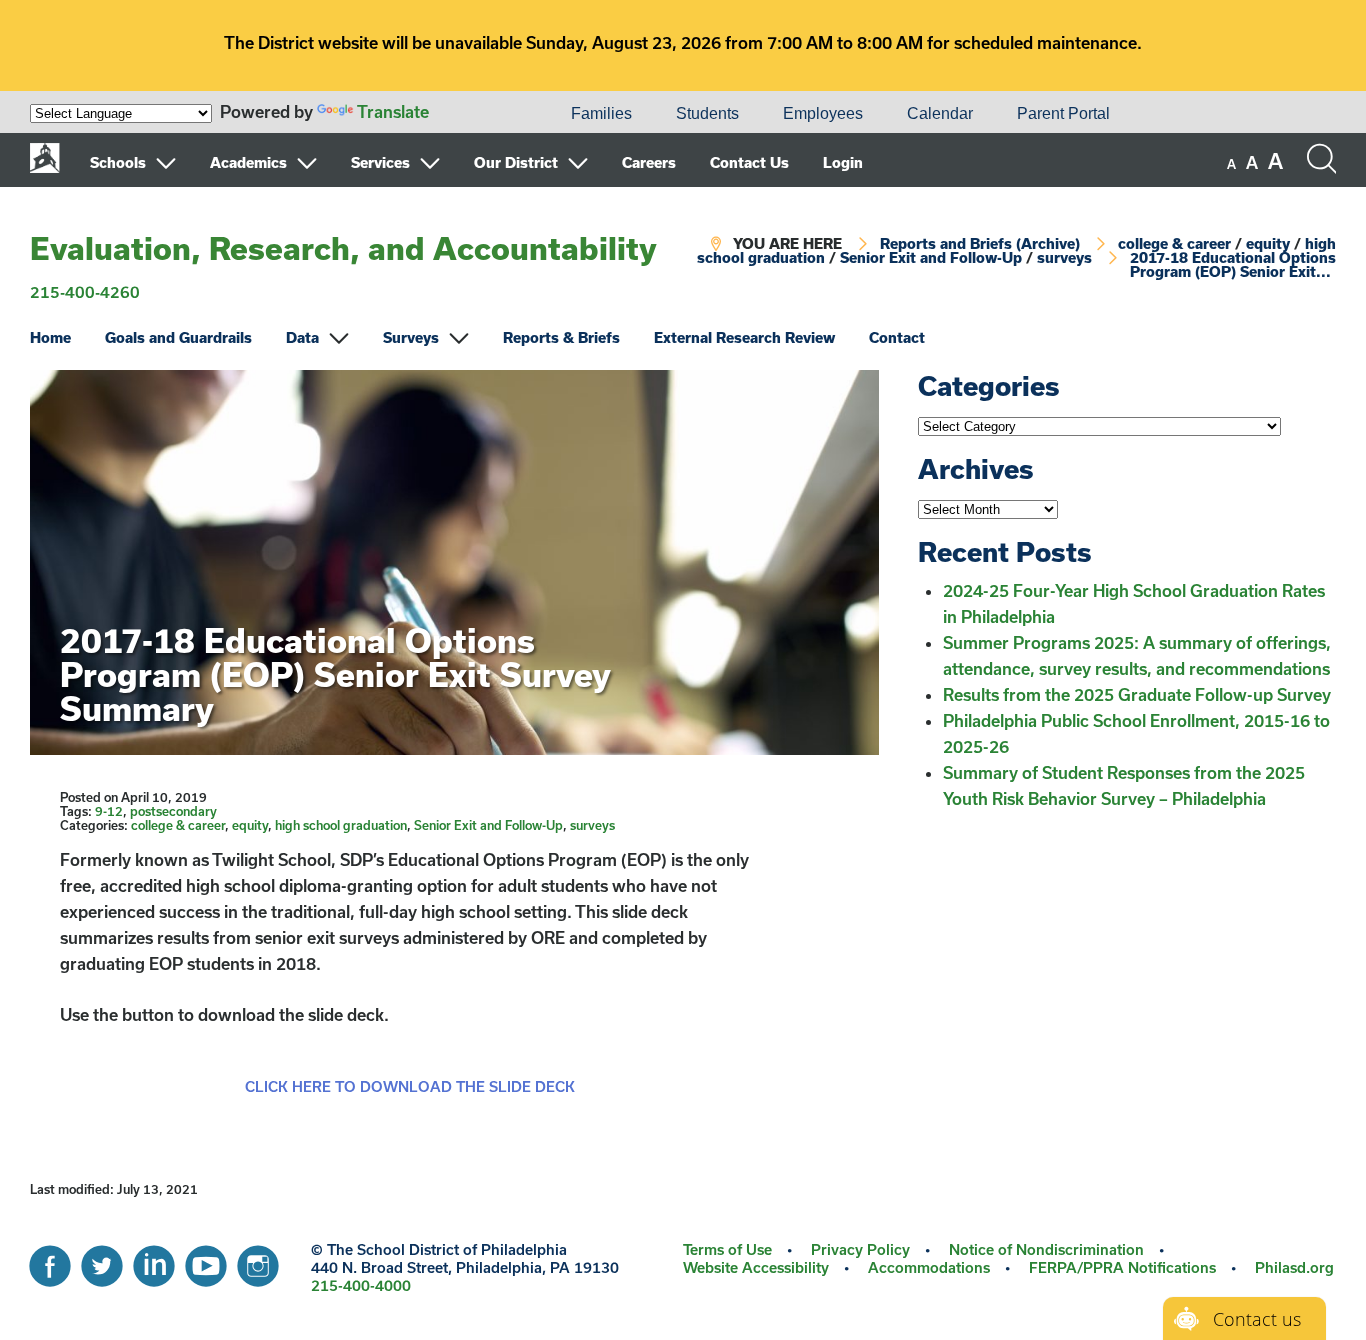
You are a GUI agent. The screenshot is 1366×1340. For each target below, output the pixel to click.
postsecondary (173, 811)
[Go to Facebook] (50, 1261)
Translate (393, 111)
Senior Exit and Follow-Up (931, 257)
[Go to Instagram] (258, 1261)
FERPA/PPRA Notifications (1122, 1267)
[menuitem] (481, 114)
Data (302, 337)
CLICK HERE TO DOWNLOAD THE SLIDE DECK (410, 1086)
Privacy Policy (860, 1249)
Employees (823, 113)
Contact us (1257, 1319)
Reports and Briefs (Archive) (980, 243)
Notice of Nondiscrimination (1046, 1249)
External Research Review (744, 337)
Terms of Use (727, 1249)
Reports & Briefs (561, 337)
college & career (1174, 243)
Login (843, 162)
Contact (897, 337)
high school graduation (341, 825)
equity (1268, 243)
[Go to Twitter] (102, 1261)
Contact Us (749, 162)
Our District (516, 162)
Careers (649, 162)
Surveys (411, 337)
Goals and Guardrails (178, 337)
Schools (118, 162)
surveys (1064, 257)
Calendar (940, 113)
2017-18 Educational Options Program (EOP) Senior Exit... (1233, 264)
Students (707, 113)
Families (601, 113)
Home (50, 337)
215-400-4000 (361, 1285)
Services (380, 162)
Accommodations (929, 1267)
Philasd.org (1294, 1267)
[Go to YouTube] (206, 1261)
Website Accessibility (756, 1267)
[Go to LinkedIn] (154, 1261)
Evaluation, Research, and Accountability (343, 248)
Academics (248, 162)
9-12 (109, 811)
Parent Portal (1063, 113)
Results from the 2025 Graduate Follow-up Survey (1137, 694)
